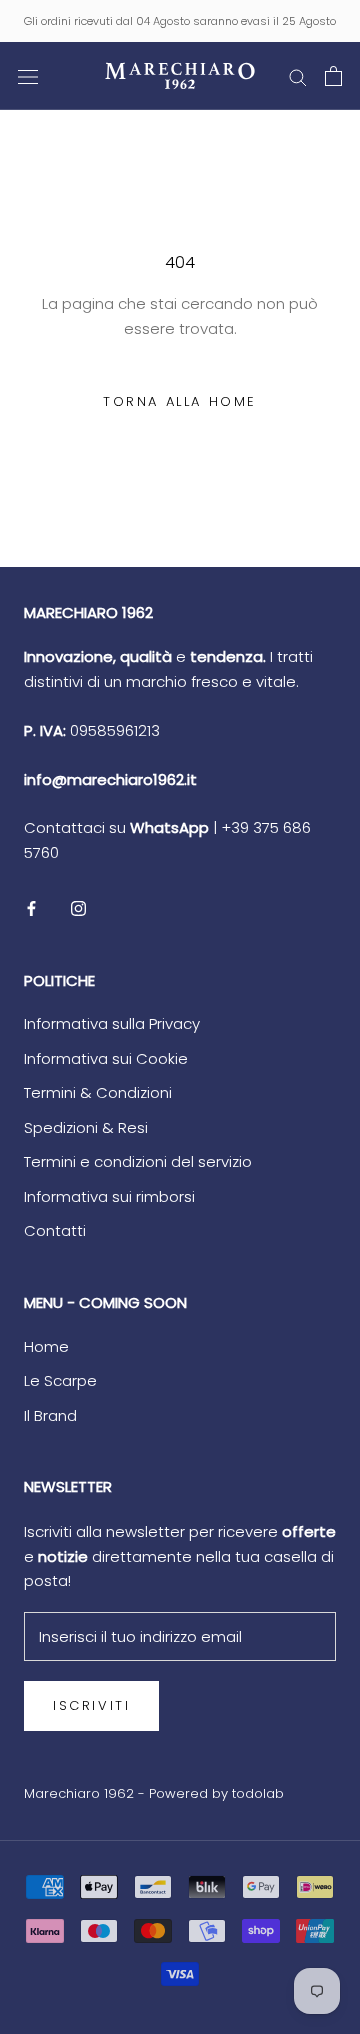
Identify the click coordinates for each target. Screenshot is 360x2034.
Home (46, 1346)
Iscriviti (91, 1705)
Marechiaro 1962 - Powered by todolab (154, 1793)
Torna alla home (180, 401)
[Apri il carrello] (333, 76)
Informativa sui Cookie (106, 1058)
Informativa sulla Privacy (112, 1023)
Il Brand (50, 1415)
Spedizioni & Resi (86, 1127)
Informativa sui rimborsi (109, 1196)
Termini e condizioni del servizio (138, 1161)
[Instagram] (78, 908)
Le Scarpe (60, 1380)
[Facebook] (31, 908)
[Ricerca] (298, 75)
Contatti (55, 1230)
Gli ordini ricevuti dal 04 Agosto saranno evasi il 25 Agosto (180, 21)
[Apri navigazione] (28, 76)
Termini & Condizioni (98, 1092)
